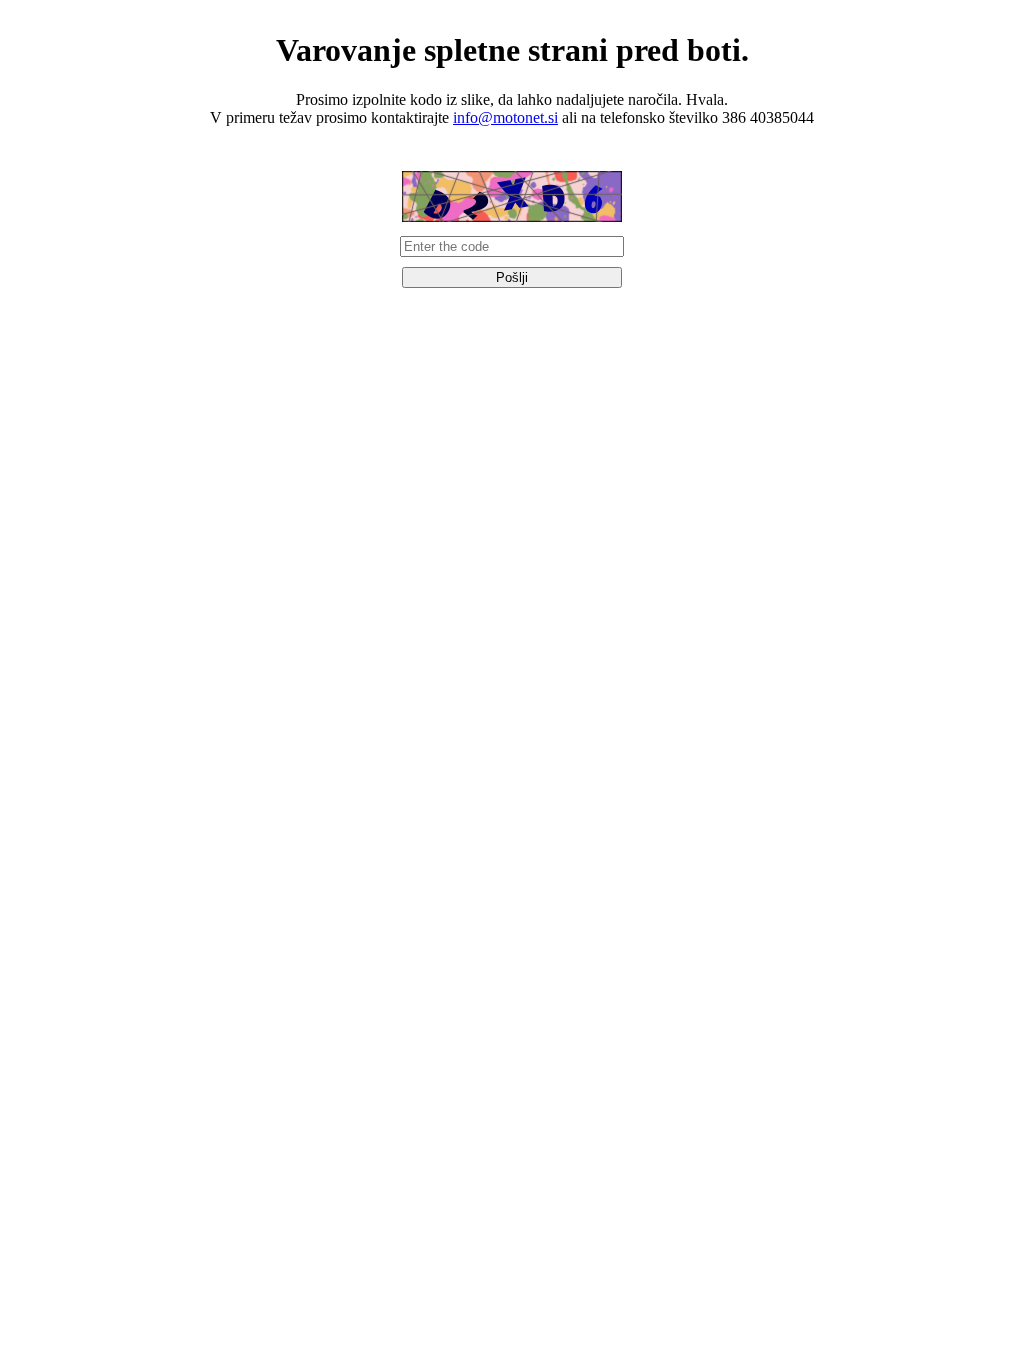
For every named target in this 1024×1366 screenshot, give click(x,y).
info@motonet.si (505, 117)
